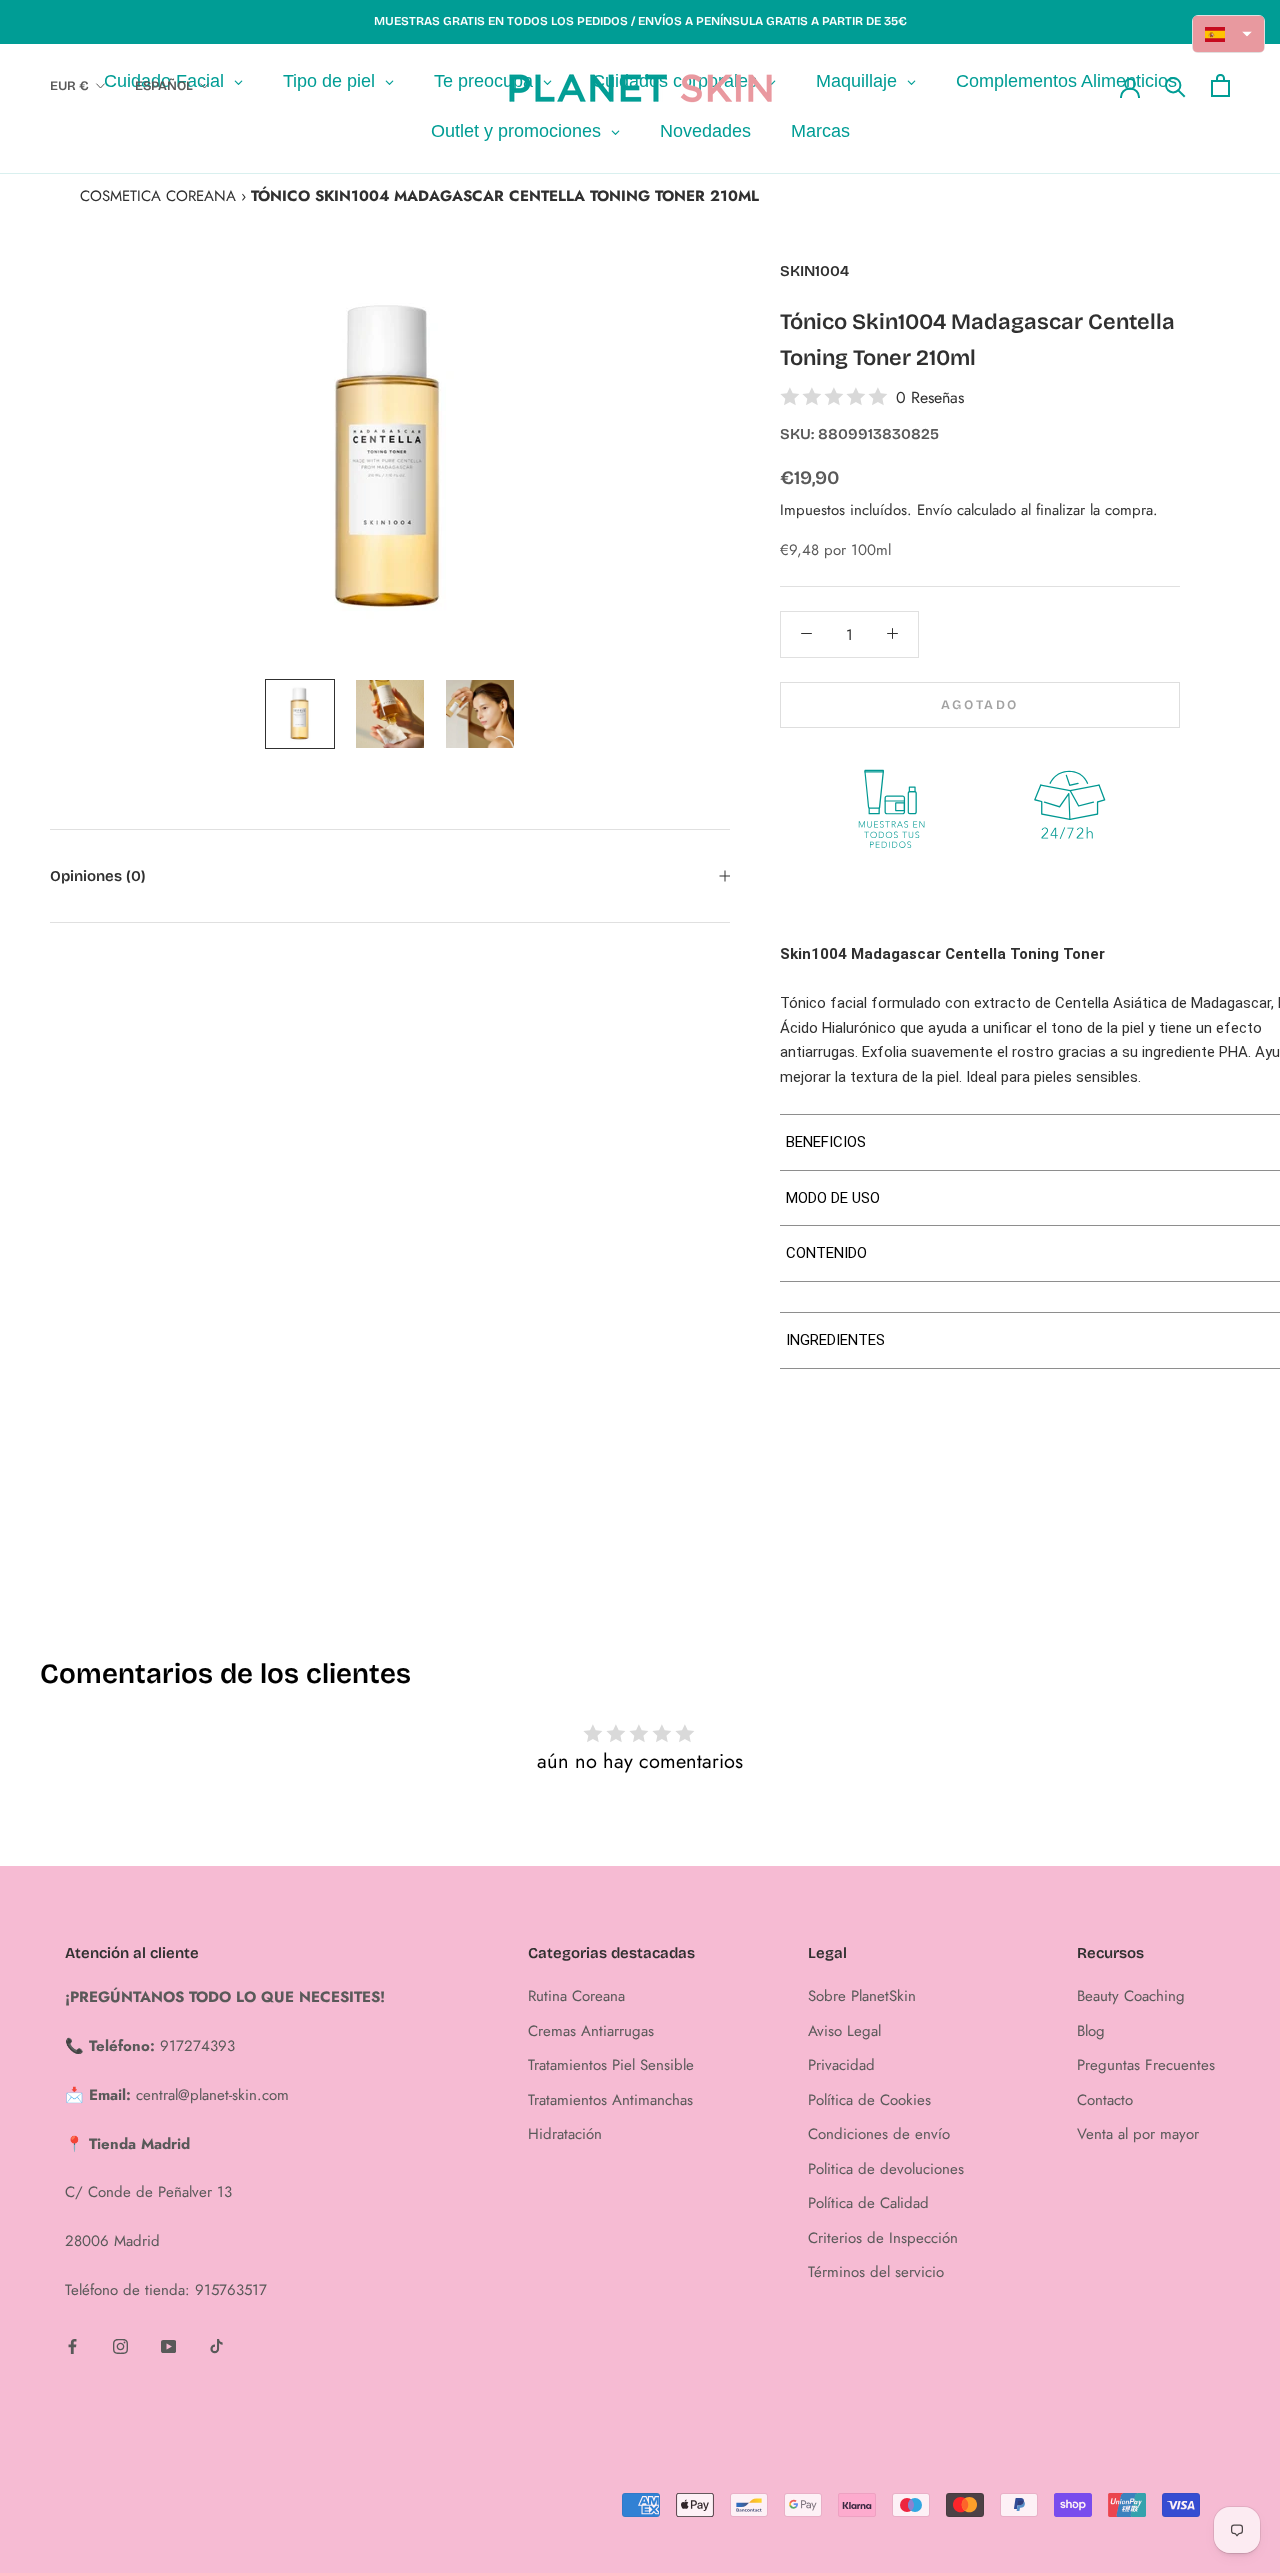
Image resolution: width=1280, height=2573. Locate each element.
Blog (1091, 2031)
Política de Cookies (869, 2100)
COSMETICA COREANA (158, 196)
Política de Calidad (868, 2203)
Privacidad (841, 2065)
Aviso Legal (844, 2031)
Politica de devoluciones (886, 2169)
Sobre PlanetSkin (862, 1996)
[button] (1229, 34)
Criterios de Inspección (883, 2238)
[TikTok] (216, 2345)
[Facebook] (72, 2345)
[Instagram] (120, 2345)
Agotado (980, 704)
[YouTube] (168, 2345)
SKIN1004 (814, 271)
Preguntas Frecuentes (1146, 2065)
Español (164, 86)
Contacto (1105, 2100)
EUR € (69, 86)
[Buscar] (1175, 85)
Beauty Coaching (1131, 1996)
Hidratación (565, 2134)
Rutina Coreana (576, 1996)
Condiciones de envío (879, 2134)
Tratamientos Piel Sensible (611, 2065)
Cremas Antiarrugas (591, 2031)
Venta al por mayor (1138, 2134)
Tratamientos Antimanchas (610, 2100)
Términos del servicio (876, 2272)
